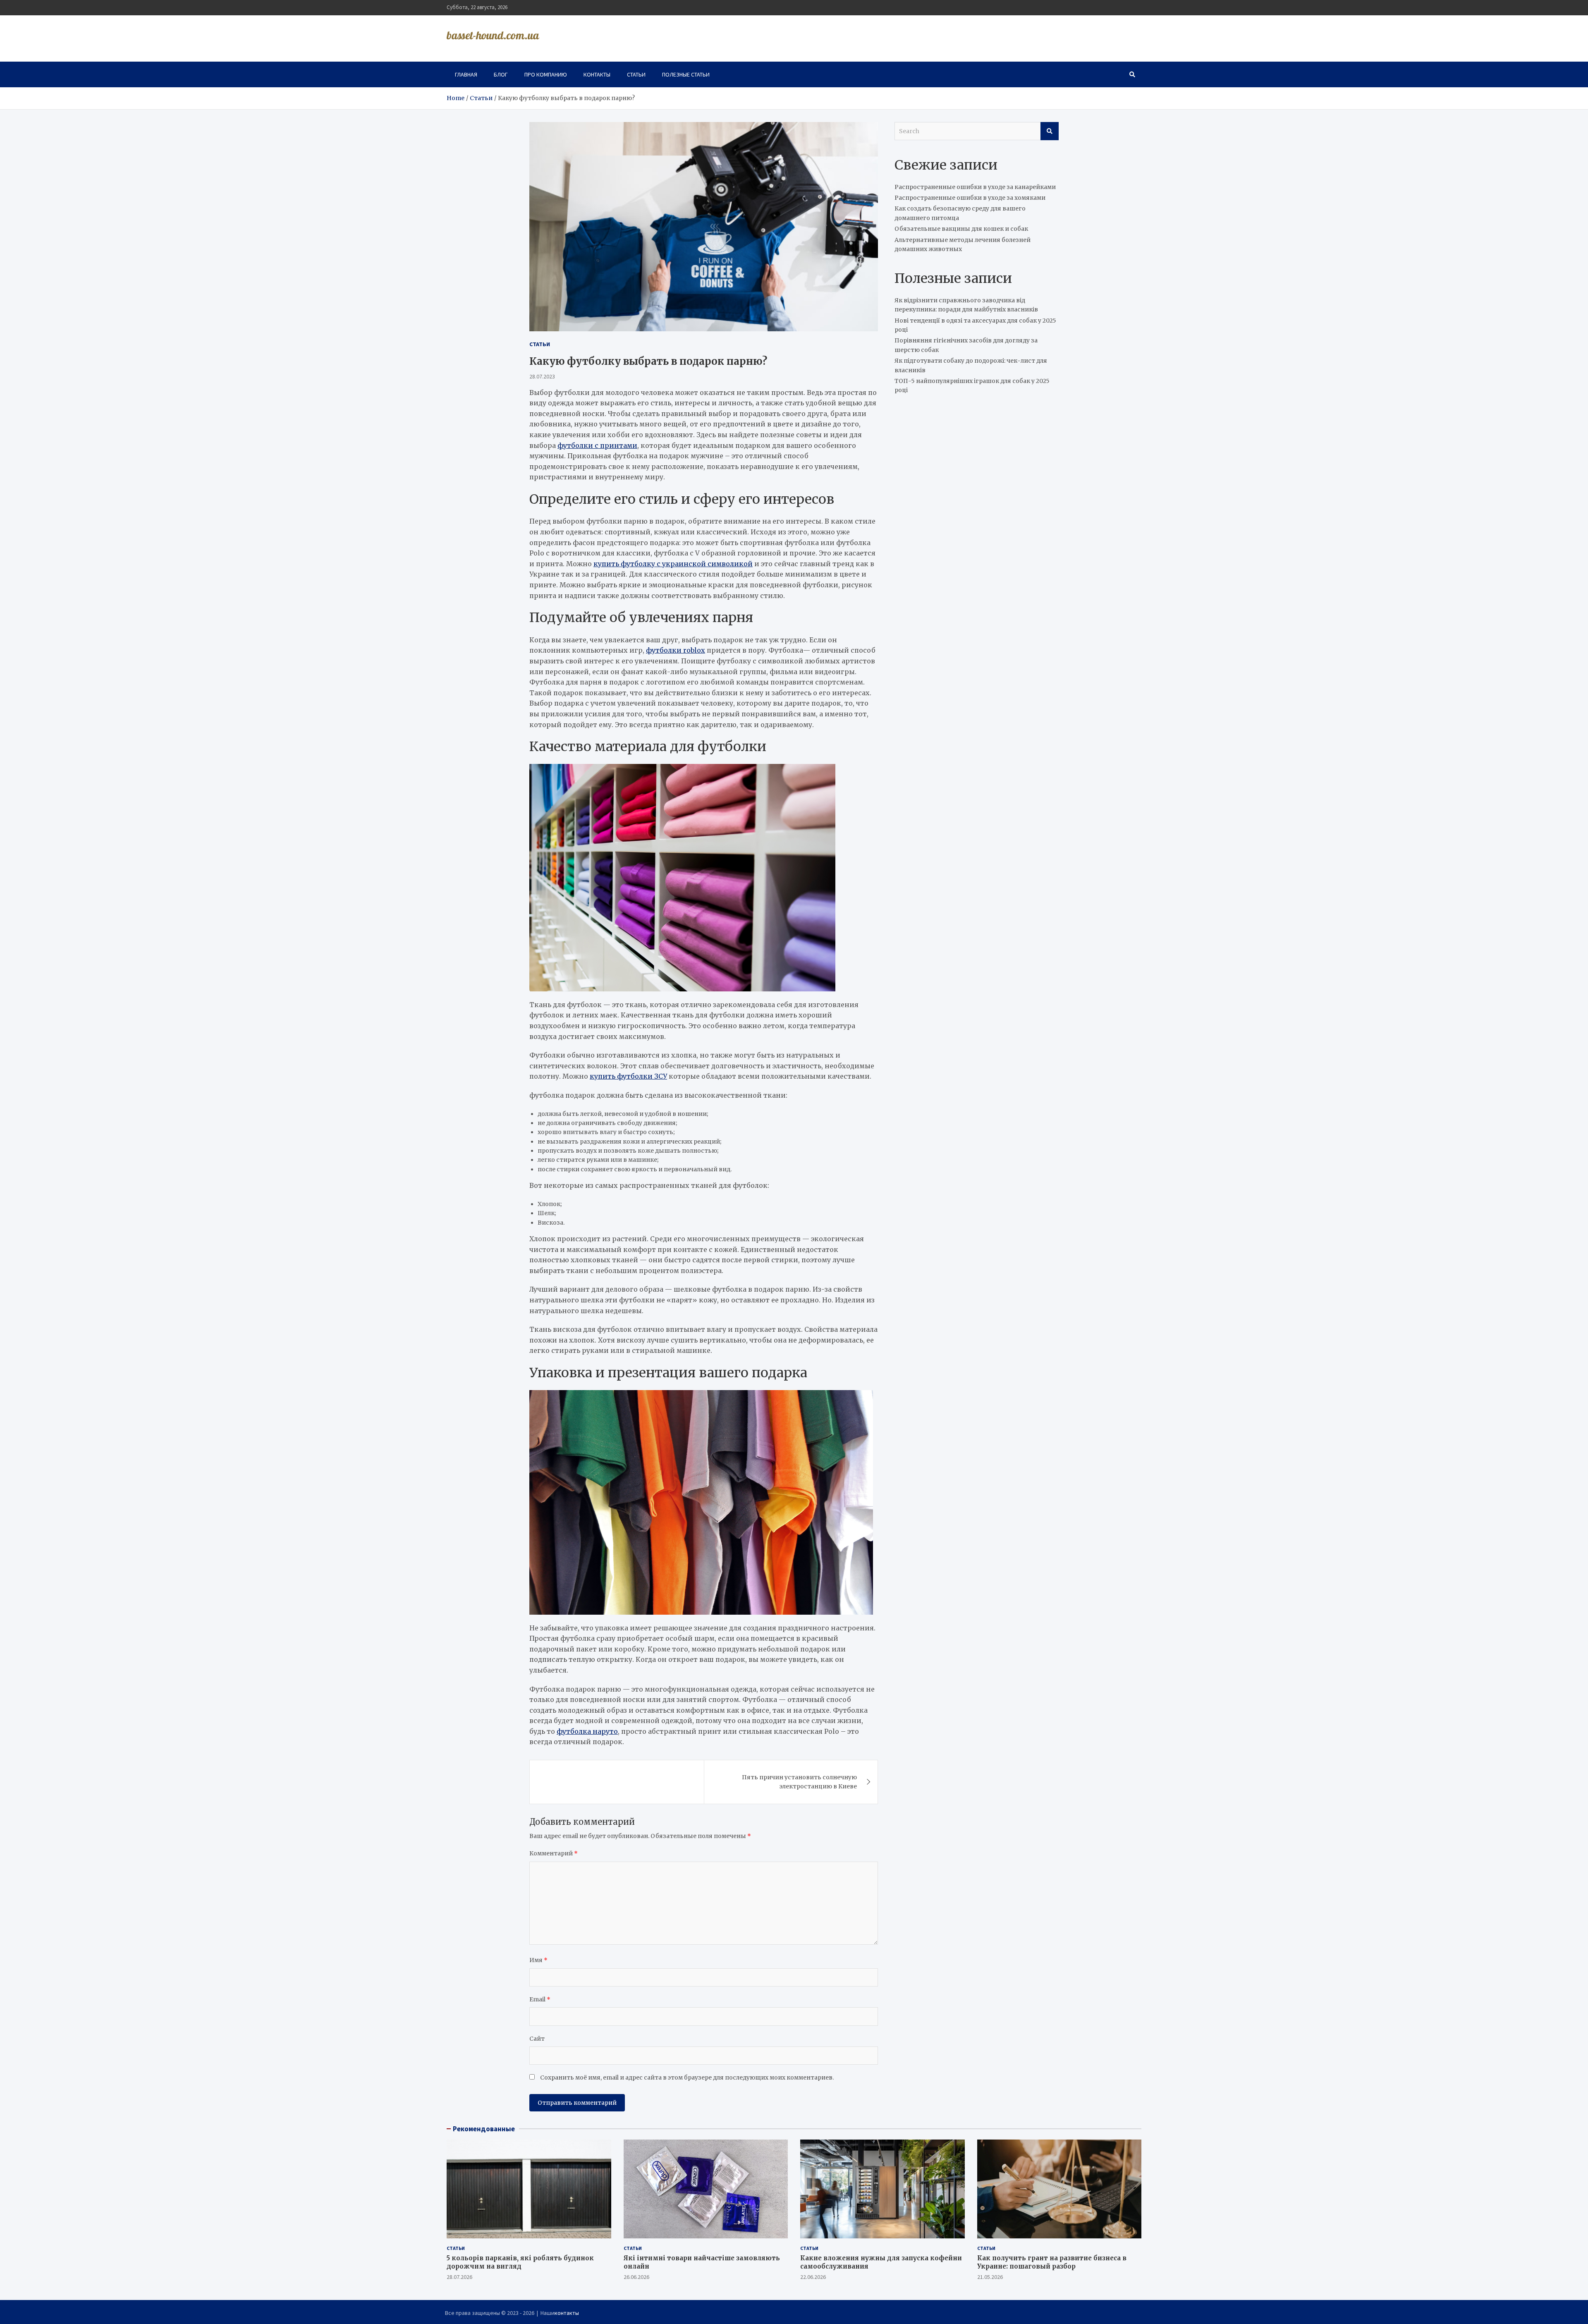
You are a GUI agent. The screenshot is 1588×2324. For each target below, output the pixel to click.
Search (1050, 131)
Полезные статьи (686, 74)
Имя (538, 1960)
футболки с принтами (597, 445)
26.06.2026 (636, 2277)
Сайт (537, 2039)
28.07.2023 (542, 376)
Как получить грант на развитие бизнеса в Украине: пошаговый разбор (1052, 2262)
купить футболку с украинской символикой (673, 564)
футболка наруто (587, 1731)
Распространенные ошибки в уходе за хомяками (970, 198)
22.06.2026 (813, 2277)
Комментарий (554, 1853)
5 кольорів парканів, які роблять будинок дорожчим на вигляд (520, 2262)
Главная (466, 74)
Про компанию (546, 74)
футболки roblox (676, 650)
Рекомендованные (484, 2129)
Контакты (597, 74)
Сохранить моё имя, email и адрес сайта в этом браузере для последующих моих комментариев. (687, 2077)
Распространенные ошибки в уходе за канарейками (975, 187)
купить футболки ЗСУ (628, 1076)
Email (540, 1999)
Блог (501, 74)
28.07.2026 (459, 2277)
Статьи (636, 74)
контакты (567, 2313)
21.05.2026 (990, 2277)
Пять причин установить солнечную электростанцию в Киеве (799, 1782)
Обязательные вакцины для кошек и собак (961, 229)
